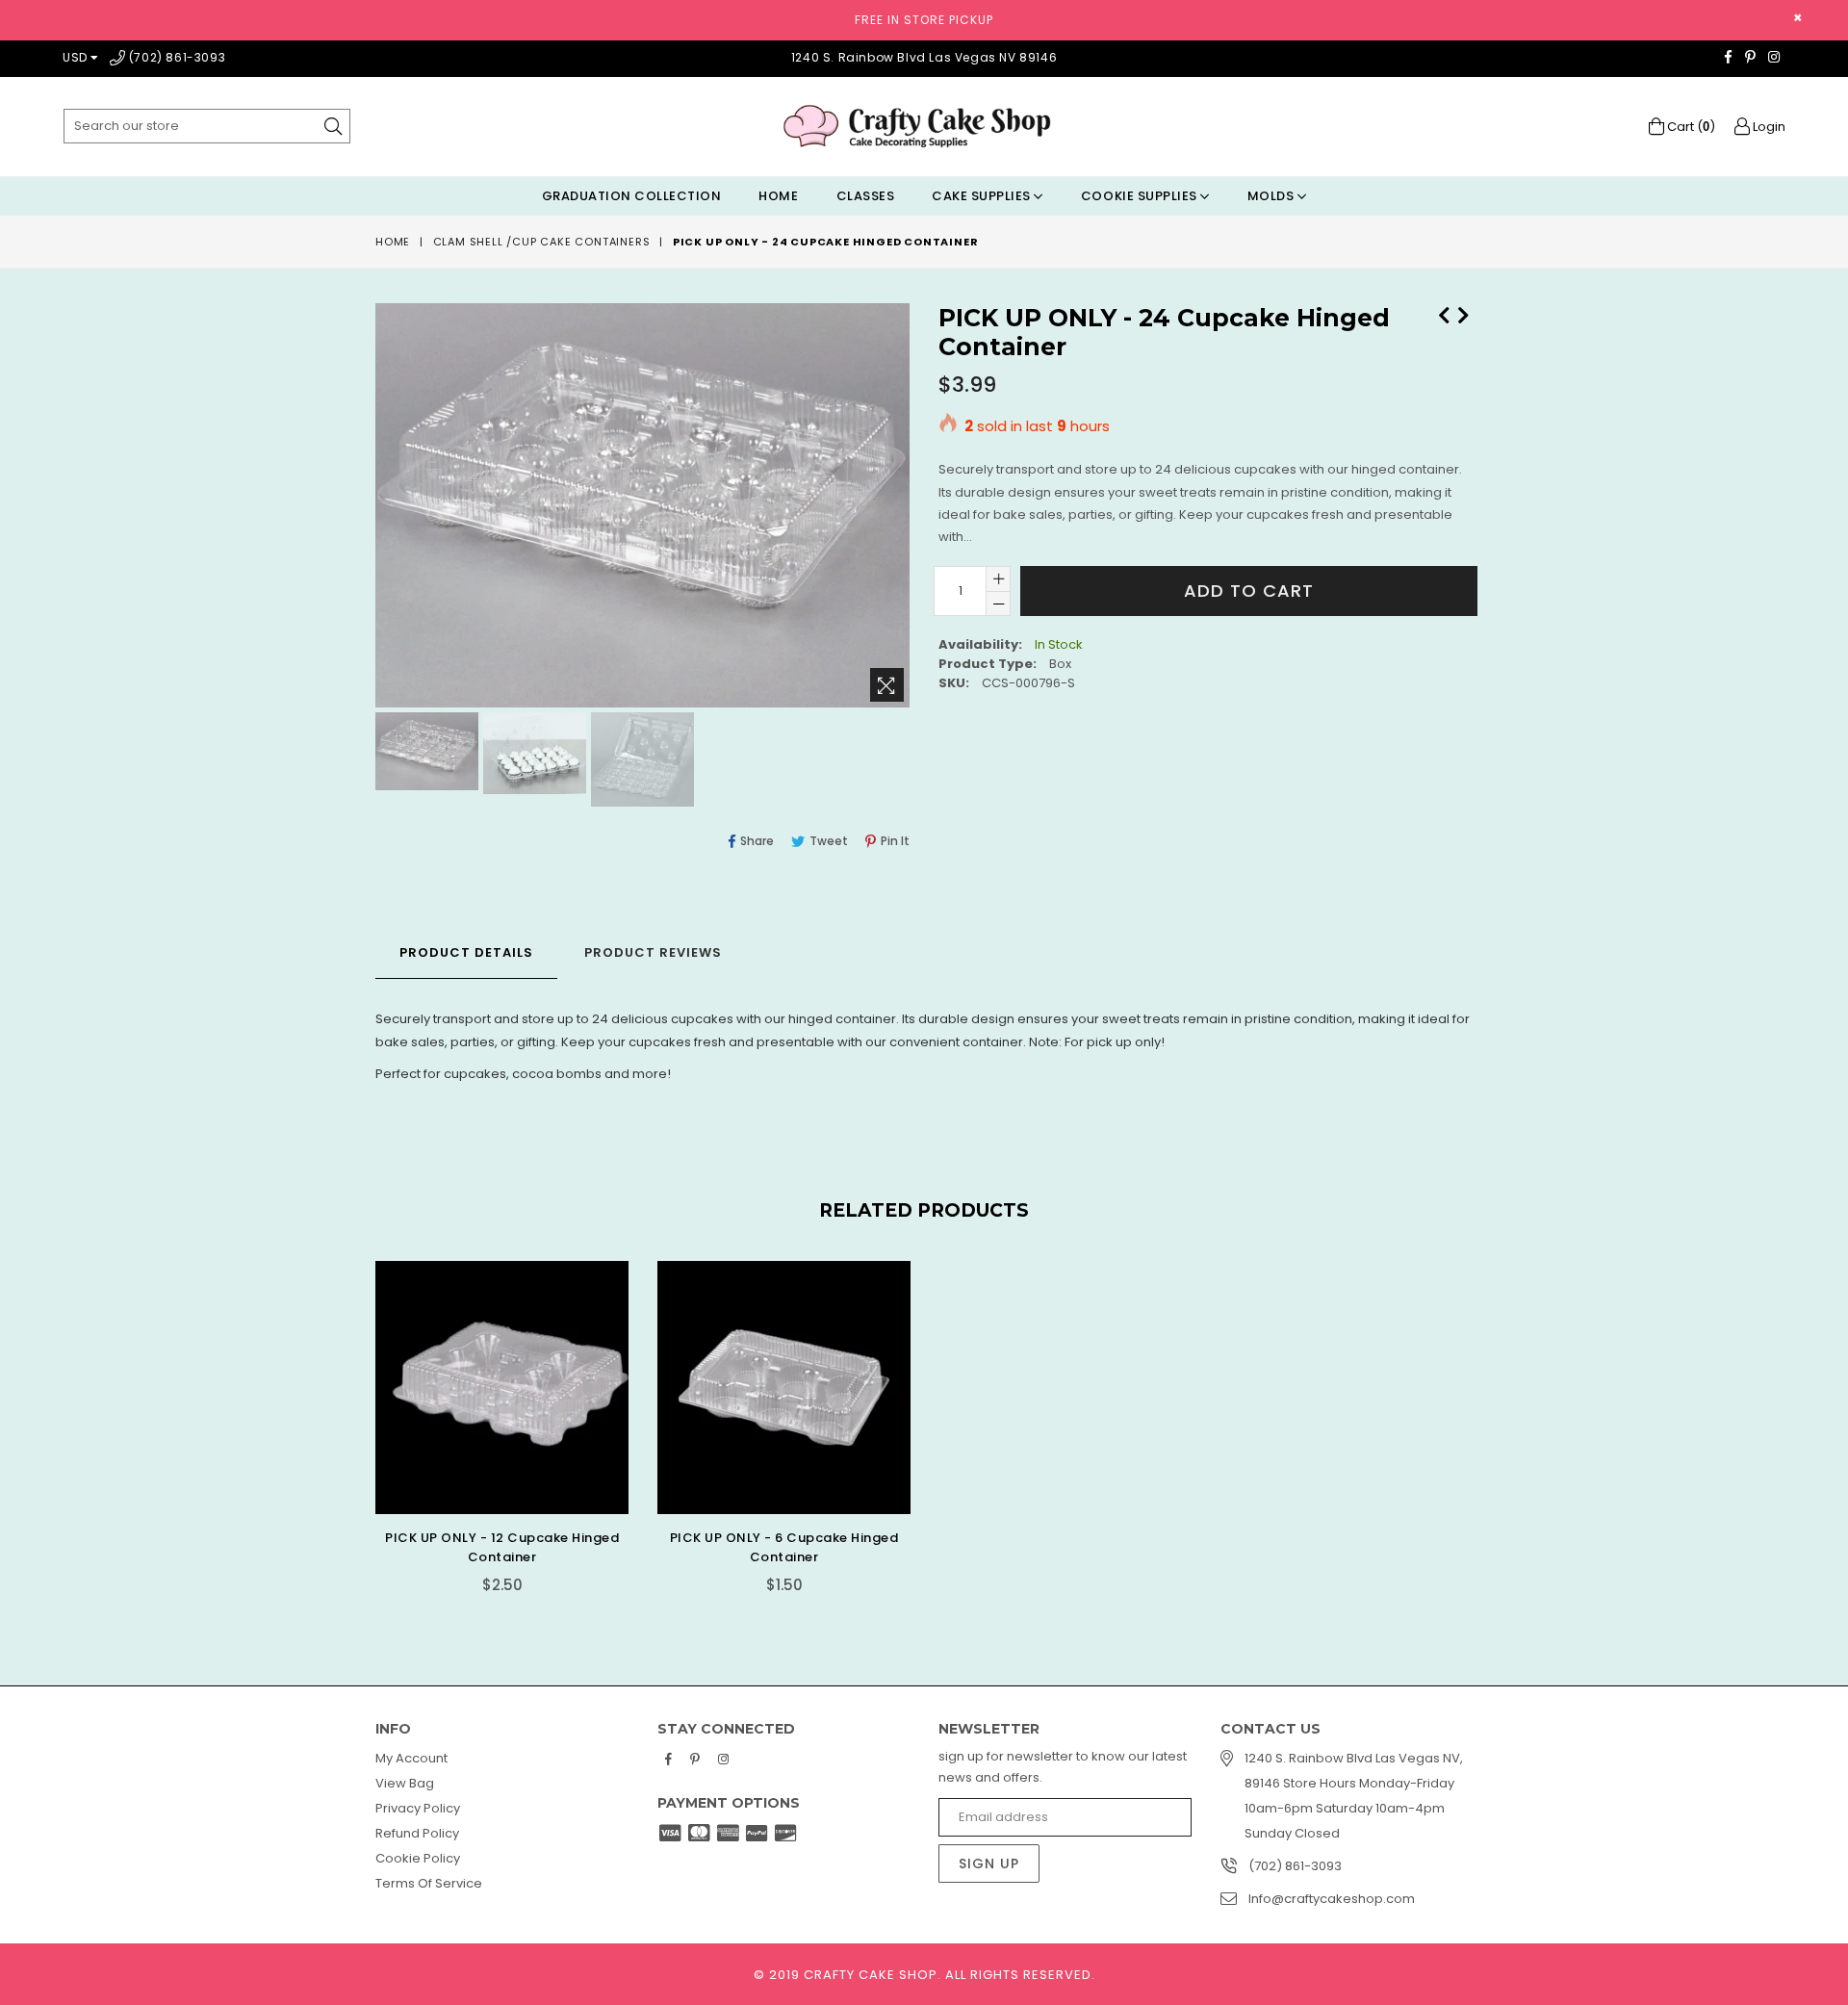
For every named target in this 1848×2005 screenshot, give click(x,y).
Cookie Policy (418, 1858)
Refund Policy (417, 1833)
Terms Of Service (429, 1883)
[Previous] (1444, 313)
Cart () (1690, 127)
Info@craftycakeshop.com (1332, 1899)
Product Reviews (653, 952)
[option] (424, 754)
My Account (411, 1758)
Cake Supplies (983, 196)
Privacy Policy (418, 1808)
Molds (1272, 196)
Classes (866, 196)
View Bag (405, 1783)
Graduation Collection (632, 196)
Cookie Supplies (1141, 196)
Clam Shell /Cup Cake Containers (542, 242)
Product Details (466, 952)
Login (1768, 127)
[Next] (1463, 313)
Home (778, 196)
